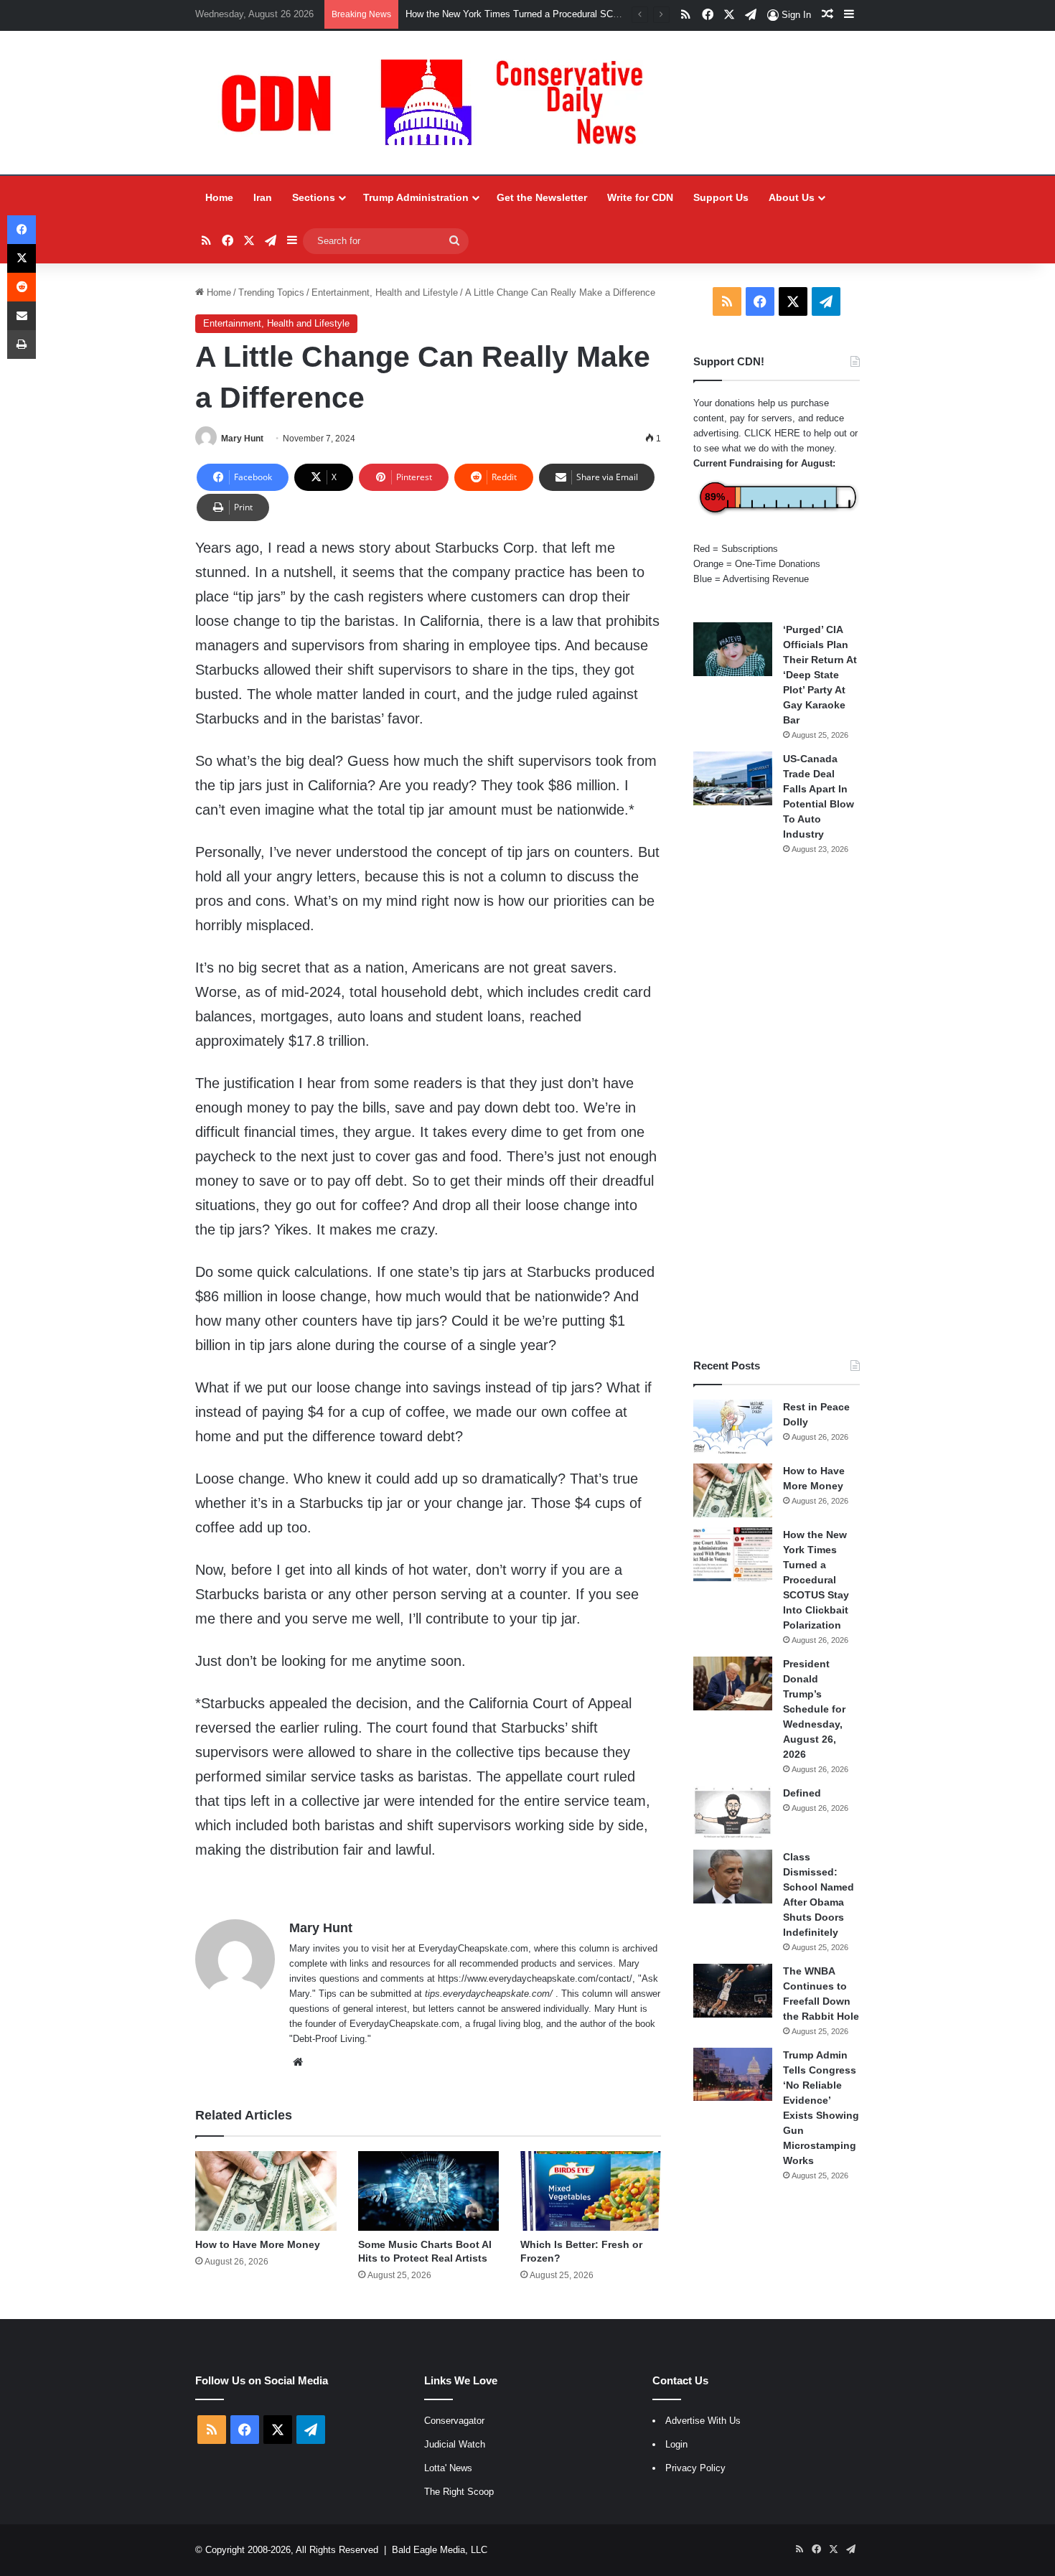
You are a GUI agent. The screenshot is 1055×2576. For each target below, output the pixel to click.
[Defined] (733, 1813)
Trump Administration (416, 197)
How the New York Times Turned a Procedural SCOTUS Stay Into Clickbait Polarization (816, 1580)
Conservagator (454, 2421)
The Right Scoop (459, 2492)
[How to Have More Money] (266, 2191)
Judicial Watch (455, 2444)
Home (219, 197)
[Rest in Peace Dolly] (733, 1427)
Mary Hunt (242, 439)
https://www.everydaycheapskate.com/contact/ (535, 1978)
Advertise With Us (703, 2421)
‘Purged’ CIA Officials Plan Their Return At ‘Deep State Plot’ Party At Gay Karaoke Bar (820, 675)
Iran (263, 197)
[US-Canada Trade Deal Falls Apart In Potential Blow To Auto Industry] (733, 778)
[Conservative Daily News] (439, 103)
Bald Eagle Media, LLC (440, 2550)
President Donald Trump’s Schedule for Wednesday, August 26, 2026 (814, 1709)
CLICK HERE (772, 433)
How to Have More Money (258, 2244)
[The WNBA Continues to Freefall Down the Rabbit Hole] (733, 1991)
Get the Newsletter (542, 197)
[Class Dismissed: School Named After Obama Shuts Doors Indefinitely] (733, 1877)
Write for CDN (640, 197)
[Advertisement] (777, 1107)
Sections (314, 197)
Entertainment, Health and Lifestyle (385, 292)
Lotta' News (448, 2468)
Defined (802, 1793)
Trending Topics (271, 292)
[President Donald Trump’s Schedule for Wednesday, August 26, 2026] (733, 1683)
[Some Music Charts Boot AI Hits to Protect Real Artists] (428, 2191)
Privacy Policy (695, 2468)
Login (676, 2444)
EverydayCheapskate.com (473, 1948)
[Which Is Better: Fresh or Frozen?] (591, 2191)
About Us (792, 197)
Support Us (721, 197)
